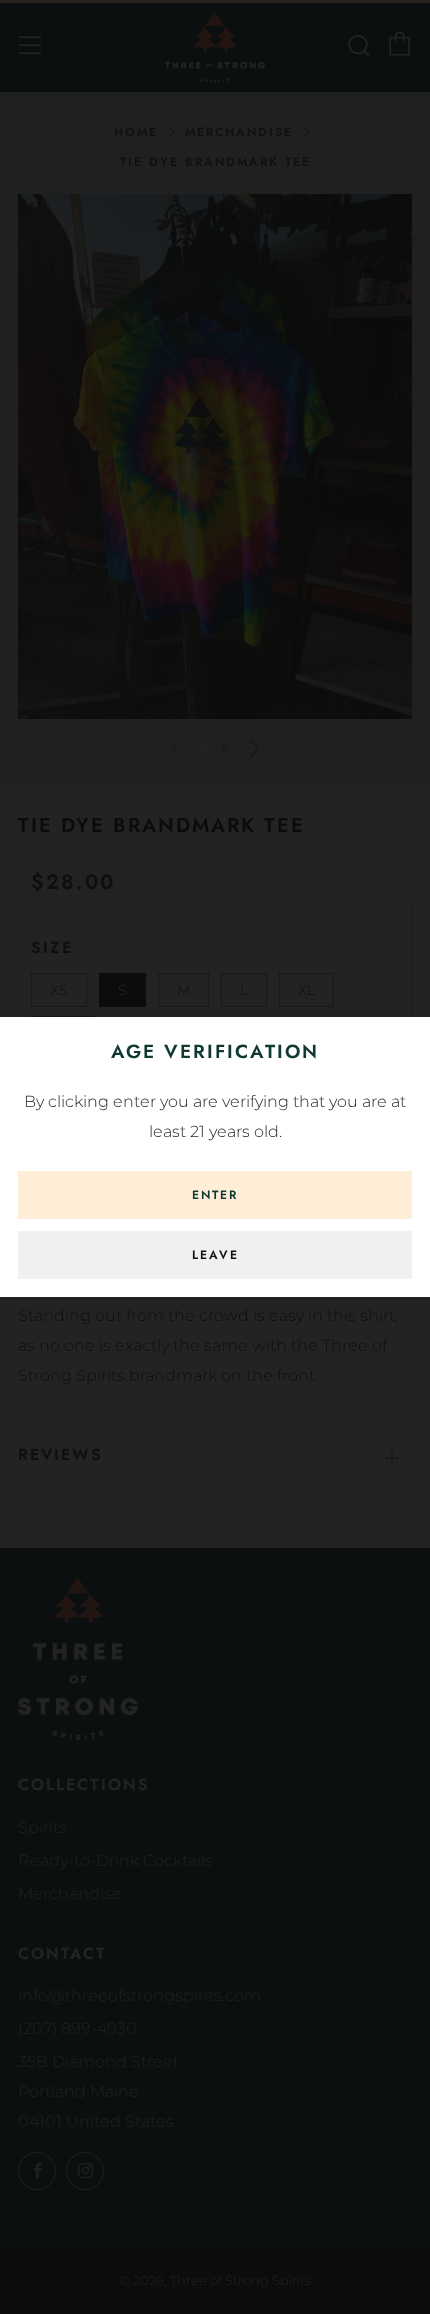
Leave (215, 1255)
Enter (215, 1195)
